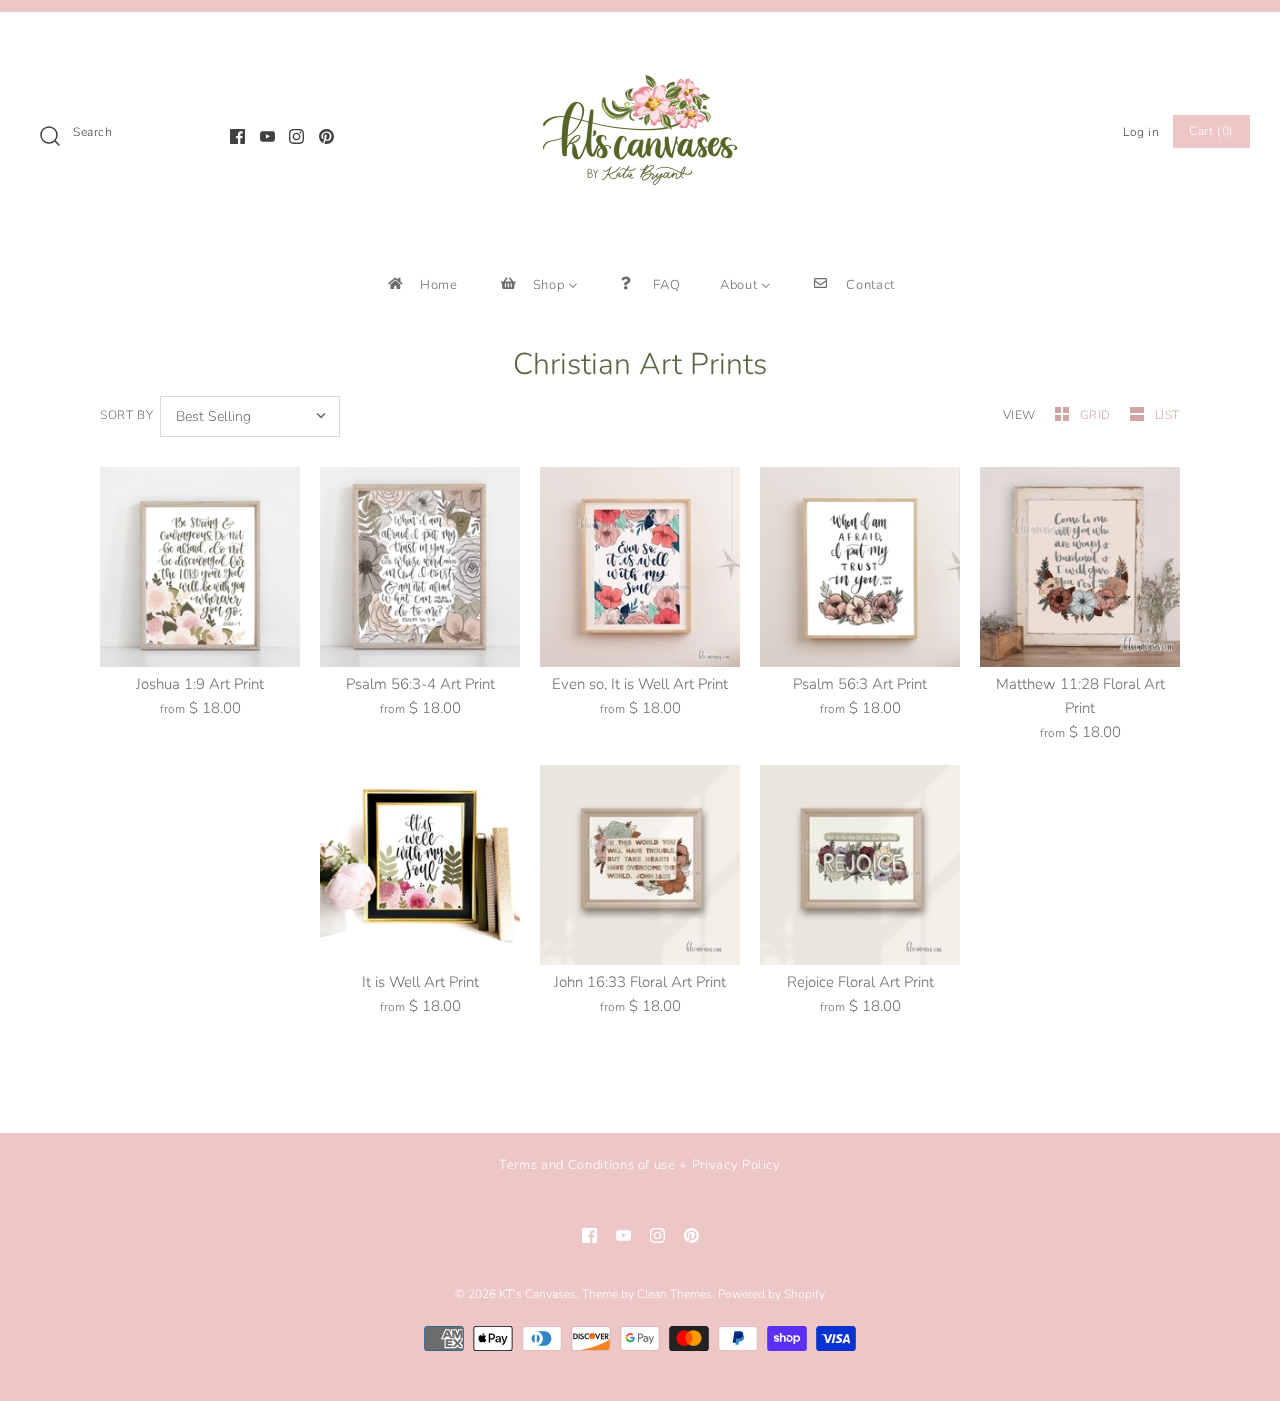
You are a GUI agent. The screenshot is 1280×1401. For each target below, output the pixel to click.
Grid (1097, 415)
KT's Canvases (537, 1294)
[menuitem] (421, 284)
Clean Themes (674, 1294)
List (1167, 415)
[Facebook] (237, 136)
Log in (1141, 132)
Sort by (126, 415)
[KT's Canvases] (640, 44)
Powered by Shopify (771, 1294)
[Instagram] (296, 136)
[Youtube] (267, 136)
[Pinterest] (326, 136)
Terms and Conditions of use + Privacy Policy (640, 1165)
